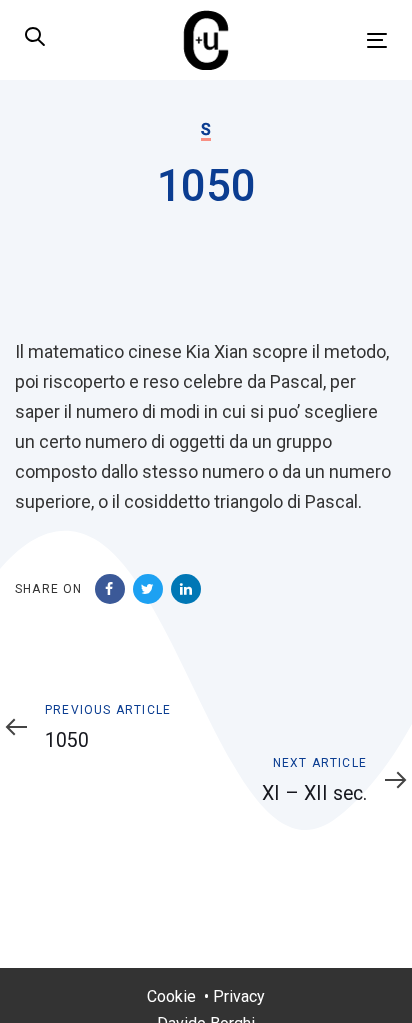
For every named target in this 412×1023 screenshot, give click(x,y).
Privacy (239, 996)
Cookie (171, 996)
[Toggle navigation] (326, 40)
